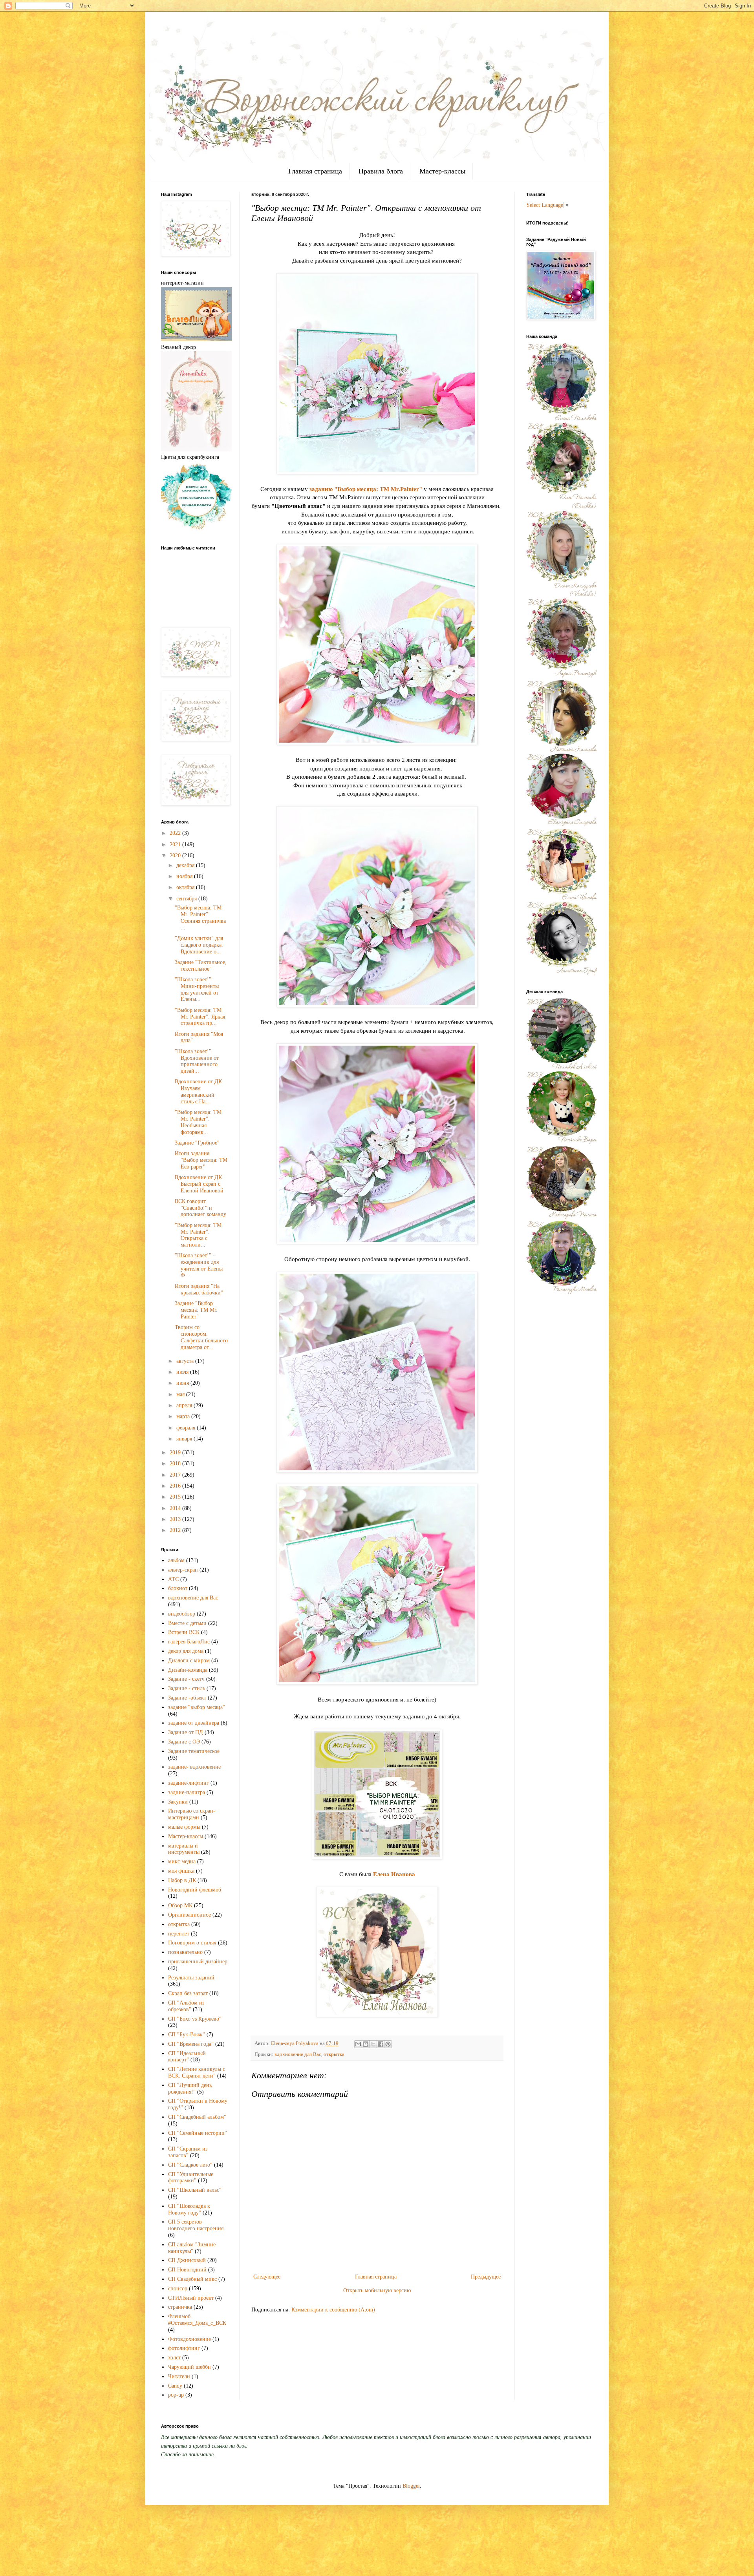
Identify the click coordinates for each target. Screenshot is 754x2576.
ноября (185, 876)
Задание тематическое (194, 1751)
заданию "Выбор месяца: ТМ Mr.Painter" (366, 489)
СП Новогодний (187, 2270)
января (185, 1439)
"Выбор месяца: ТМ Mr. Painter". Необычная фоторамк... (198, 1122)
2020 (176, 855)
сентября (187, 899)
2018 (176, 1463)
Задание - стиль (187, 1688)
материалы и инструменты (184, 1849)
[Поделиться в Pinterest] (388, 2044)
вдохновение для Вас (298, 2054)
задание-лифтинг (188, 1783)
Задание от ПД (186, 1732)
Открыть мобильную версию (377, 2290)
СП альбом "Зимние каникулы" (192, 2248)
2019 (176, 1452)
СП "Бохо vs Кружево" (195, 2019)
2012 (176, 1530)
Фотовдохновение (189, 2339)
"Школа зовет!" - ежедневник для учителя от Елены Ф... (199, 1265)
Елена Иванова (394, 1874)
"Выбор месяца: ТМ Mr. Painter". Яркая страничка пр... (200, 1017)
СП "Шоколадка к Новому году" (189, 2209)
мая (181, 1394)
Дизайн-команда (188, 1670)
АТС (173, 1579)
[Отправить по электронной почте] (358, 2044)
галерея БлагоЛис (189, 1642)
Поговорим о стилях (192, 1943)
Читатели (179, 2376)
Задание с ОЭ (184, 1742)
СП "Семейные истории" (198, 2133)
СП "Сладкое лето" (190, 2165)
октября (186, 887)
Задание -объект (187, 1698)
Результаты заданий (191, 1978)
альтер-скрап (183, 1570)
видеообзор (182, 1614)
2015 (176, 1497)
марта (184, 1416)
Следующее (267, 2277)
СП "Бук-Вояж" (187, 2035)
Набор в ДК (182, 1880)
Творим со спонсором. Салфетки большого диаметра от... (201, 1337)
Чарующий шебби (189, 2367)
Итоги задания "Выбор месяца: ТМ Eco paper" (201, 1160)
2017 (176, 1475)
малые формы (184, 1827)
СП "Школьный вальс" (195, 2190)
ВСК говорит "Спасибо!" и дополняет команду (200, 1208)
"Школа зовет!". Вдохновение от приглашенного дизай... (197, 1061)
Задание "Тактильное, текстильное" (201, 966)
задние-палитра (187, 1792)
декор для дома (186, 1651)
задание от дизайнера (194, 1723)
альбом (176, 1560)
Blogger (411, 2486)
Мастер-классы (442, 171)
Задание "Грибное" (197, 1143)
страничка (180, 2307)
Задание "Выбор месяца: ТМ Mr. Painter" (196, 1310)
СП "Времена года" (191, 2044)
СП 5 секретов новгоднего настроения (196, 2225)
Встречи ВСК (184, 1632)
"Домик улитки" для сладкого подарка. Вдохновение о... (199, 945)
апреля (185, 1405)
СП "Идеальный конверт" (187, 2057)
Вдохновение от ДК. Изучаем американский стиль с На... (199, 1091)
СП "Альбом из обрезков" (186, 2006)
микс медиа (182, 1861)
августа (186, 1361)
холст (174, 2358)
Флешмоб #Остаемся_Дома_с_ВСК (197, 2320)
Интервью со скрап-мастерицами (192, 1814)
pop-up (176, 2395)
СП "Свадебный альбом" (197, 2117)
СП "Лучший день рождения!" (190, 2089)
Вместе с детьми (187, 1623)
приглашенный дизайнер (198, 1962)
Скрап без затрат (188, 1993)
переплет (179, 1934)
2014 (176, 1508)
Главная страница (315, 171)
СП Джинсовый (187, 2260)
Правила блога (381, 171)
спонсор (178, 2288)
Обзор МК (180, 1905)
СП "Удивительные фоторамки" (191, 2178)
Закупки (178, 1802)
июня (183, 1383)
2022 (176, 833)
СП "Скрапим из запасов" (188, 2152)
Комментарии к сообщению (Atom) (333, 2310)
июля (183, 1372)
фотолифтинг (184, 2348)
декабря (186, 865)
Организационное (189, 1915)
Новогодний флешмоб (195, 1890)
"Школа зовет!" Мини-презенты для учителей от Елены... (197, 989)
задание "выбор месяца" (197, 1707)
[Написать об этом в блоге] (366, 2044)
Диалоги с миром (189, 1660)
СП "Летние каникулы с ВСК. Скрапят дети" (197, 2072)
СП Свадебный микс (192, 2279)
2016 (176, 1486)
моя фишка (181, 1871)
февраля (187, 1428)
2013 (176, 1519)
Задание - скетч (186, 1679)
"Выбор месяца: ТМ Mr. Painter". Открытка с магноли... (198, 1235)
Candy (175, 2386)
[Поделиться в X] (373, 2044)
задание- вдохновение (194, 1767)
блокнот (178, 1588)
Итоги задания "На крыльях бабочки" (199, 1289)
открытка (334, 2054)
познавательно (185, 1952)
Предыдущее (486, 2277)
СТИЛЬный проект (191, 2298)
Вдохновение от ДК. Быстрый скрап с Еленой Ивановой (199, 1184)
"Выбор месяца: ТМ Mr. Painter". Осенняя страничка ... (200, 917)
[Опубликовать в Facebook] (381, 2044)
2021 (176, 844)
